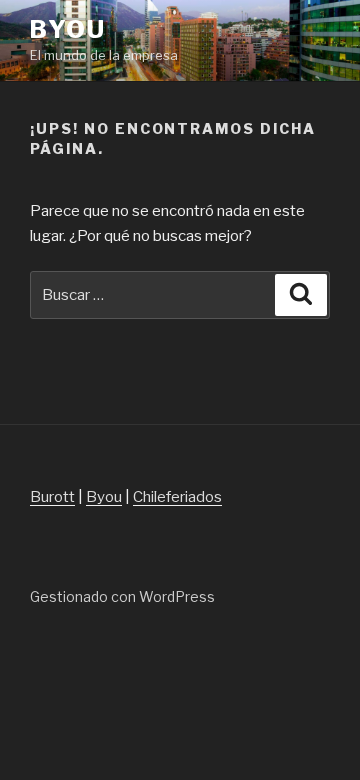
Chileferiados (177, 497)
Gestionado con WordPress (122, 596)
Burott (52, 497)
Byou (68, 29)
